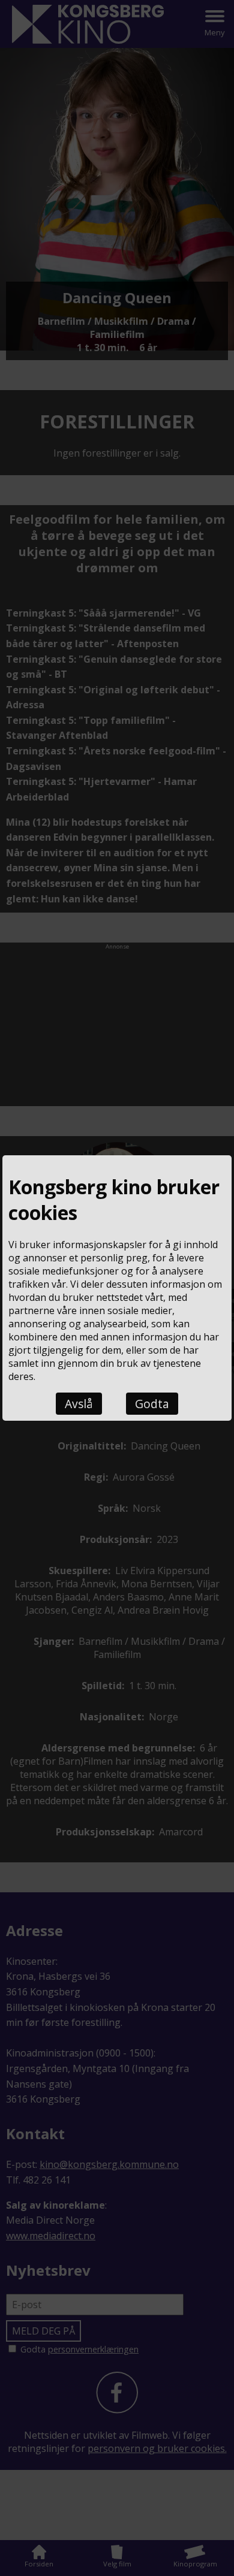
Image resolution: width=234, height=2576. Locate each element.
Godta (152, 1404)
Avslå (79, 1404)
